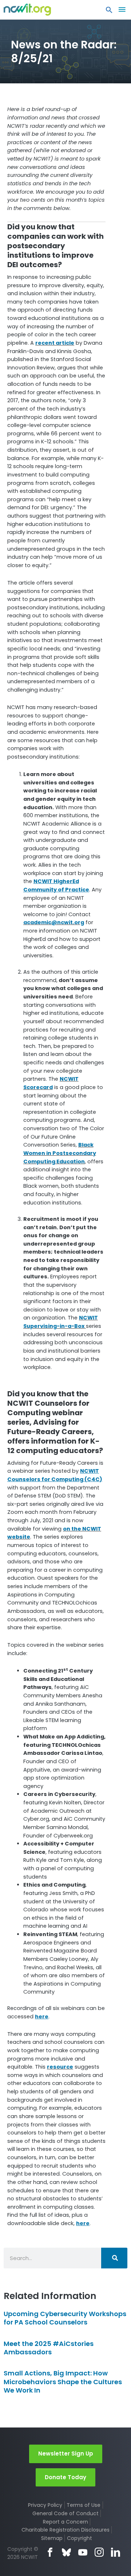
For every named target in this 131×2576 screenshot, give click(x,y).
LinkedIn (116, 2552)
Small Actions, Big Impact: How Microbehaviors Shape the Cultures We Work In (63, 2382)
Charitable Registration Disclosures (65, 2530)
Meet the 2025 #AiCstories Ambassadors (49, 2348)
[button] (109, 12)
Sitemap (52, 2538)
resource (60, 2067)
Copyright (80, 2538)
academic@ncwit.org (54, 922)
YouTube (83, 2552)
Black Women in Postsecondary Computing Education (60, 1153)
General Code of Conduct (65, 2513)
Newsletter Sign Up (66, 2454)
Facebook (50, 2552)
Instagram (99, 2552)
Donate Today (65, 2477)
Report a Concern (65, 2522)
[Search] (114, 2258)
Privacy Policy (45, 2505)
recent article (55, 343)
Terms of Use (84, 2505)
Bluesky (66, 2552)
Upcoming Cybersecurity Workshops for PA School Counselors (65, 2318)
